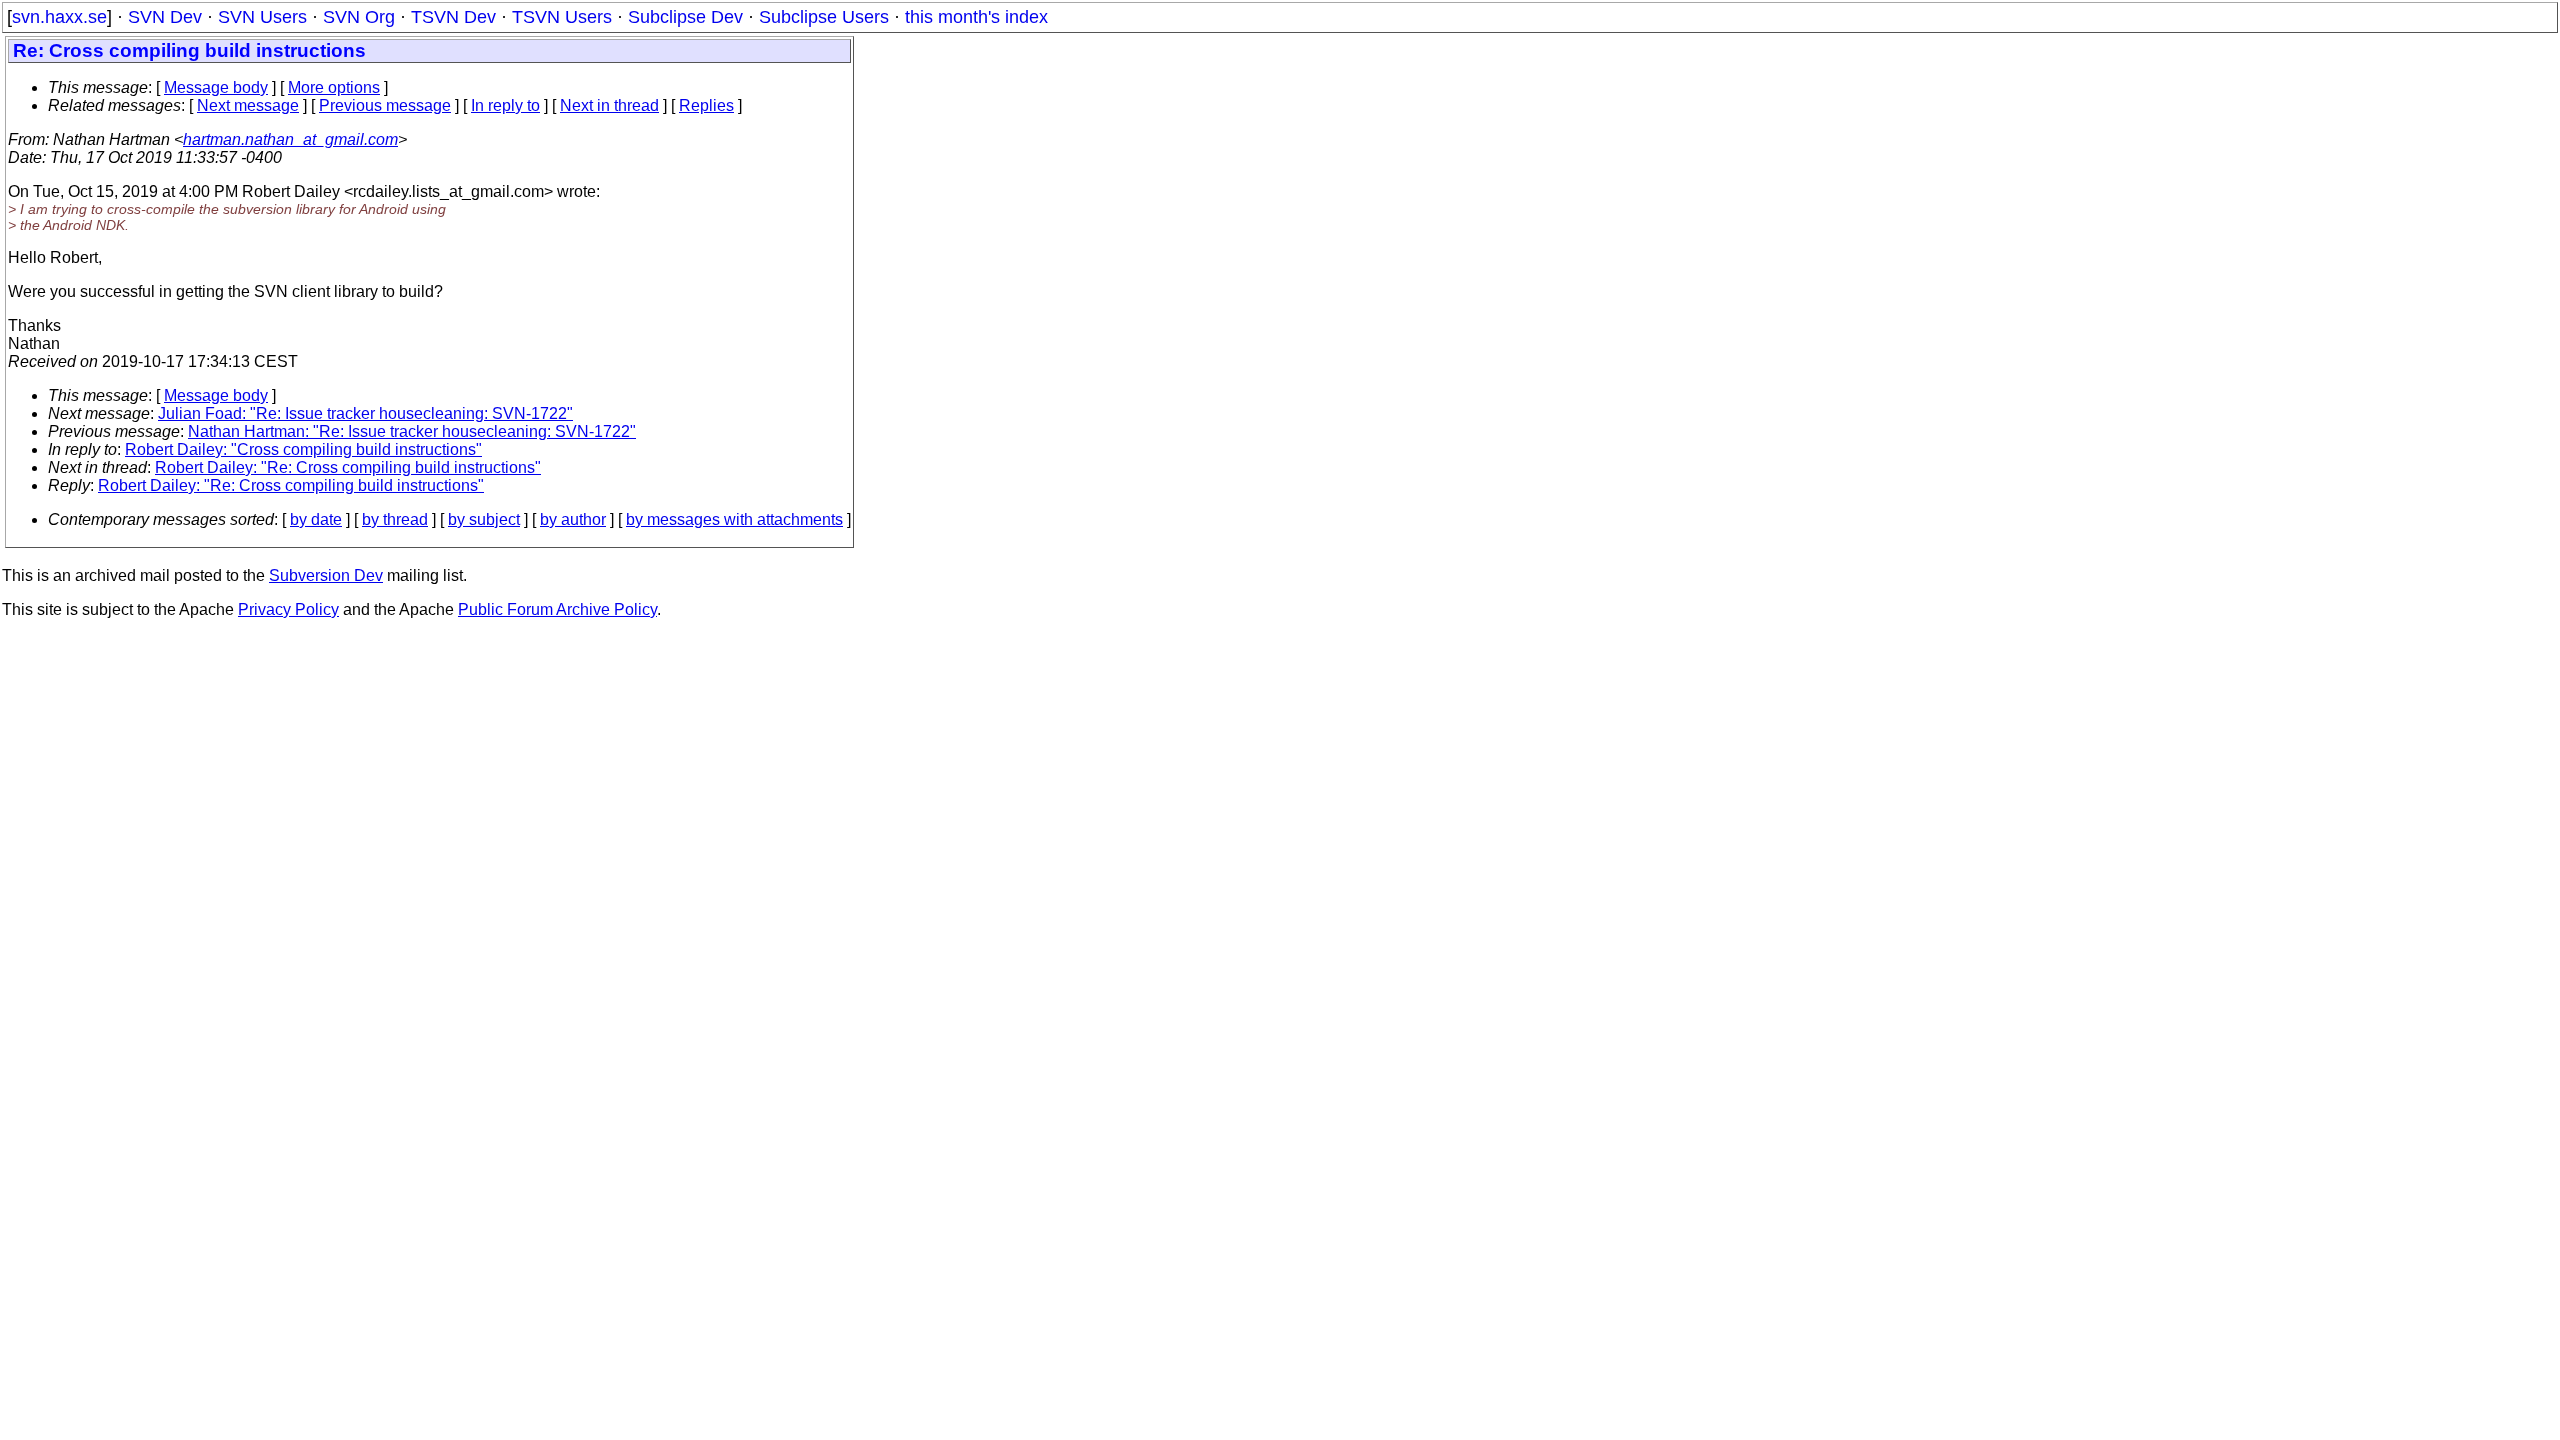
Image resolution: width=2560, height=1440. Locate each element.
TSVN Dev (453, 17)
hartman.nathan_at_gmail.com (290, 139)
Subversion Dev (326, 575)
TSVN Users (562, 17)
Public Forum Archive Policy (557, 609)
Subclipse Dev (685, 17)
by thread (395, 519)
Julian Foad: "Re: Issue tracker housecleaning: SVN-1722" (365, 413)
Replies (706, 105)
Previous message (385, 105)
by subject (484, 519)
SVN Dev (165, 17)
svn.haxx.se (59, 17)
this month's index (976, 17)
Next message (248, 105)
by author (573, 519)
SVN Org (359, 17)
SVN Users (262, 17)
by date (316, 519)
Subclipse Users (824, 17)
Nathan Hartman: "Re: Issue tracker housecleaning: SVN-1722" (412, 431)
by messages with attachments (734, 519)
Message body (216, 87)
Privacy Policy (288, 609)
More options (334, 87)
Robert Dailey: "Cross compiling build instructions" (303, 449)
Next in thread (609, 105)
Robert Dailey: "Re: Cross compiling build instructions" (348, 467)
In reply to (505, 105)
